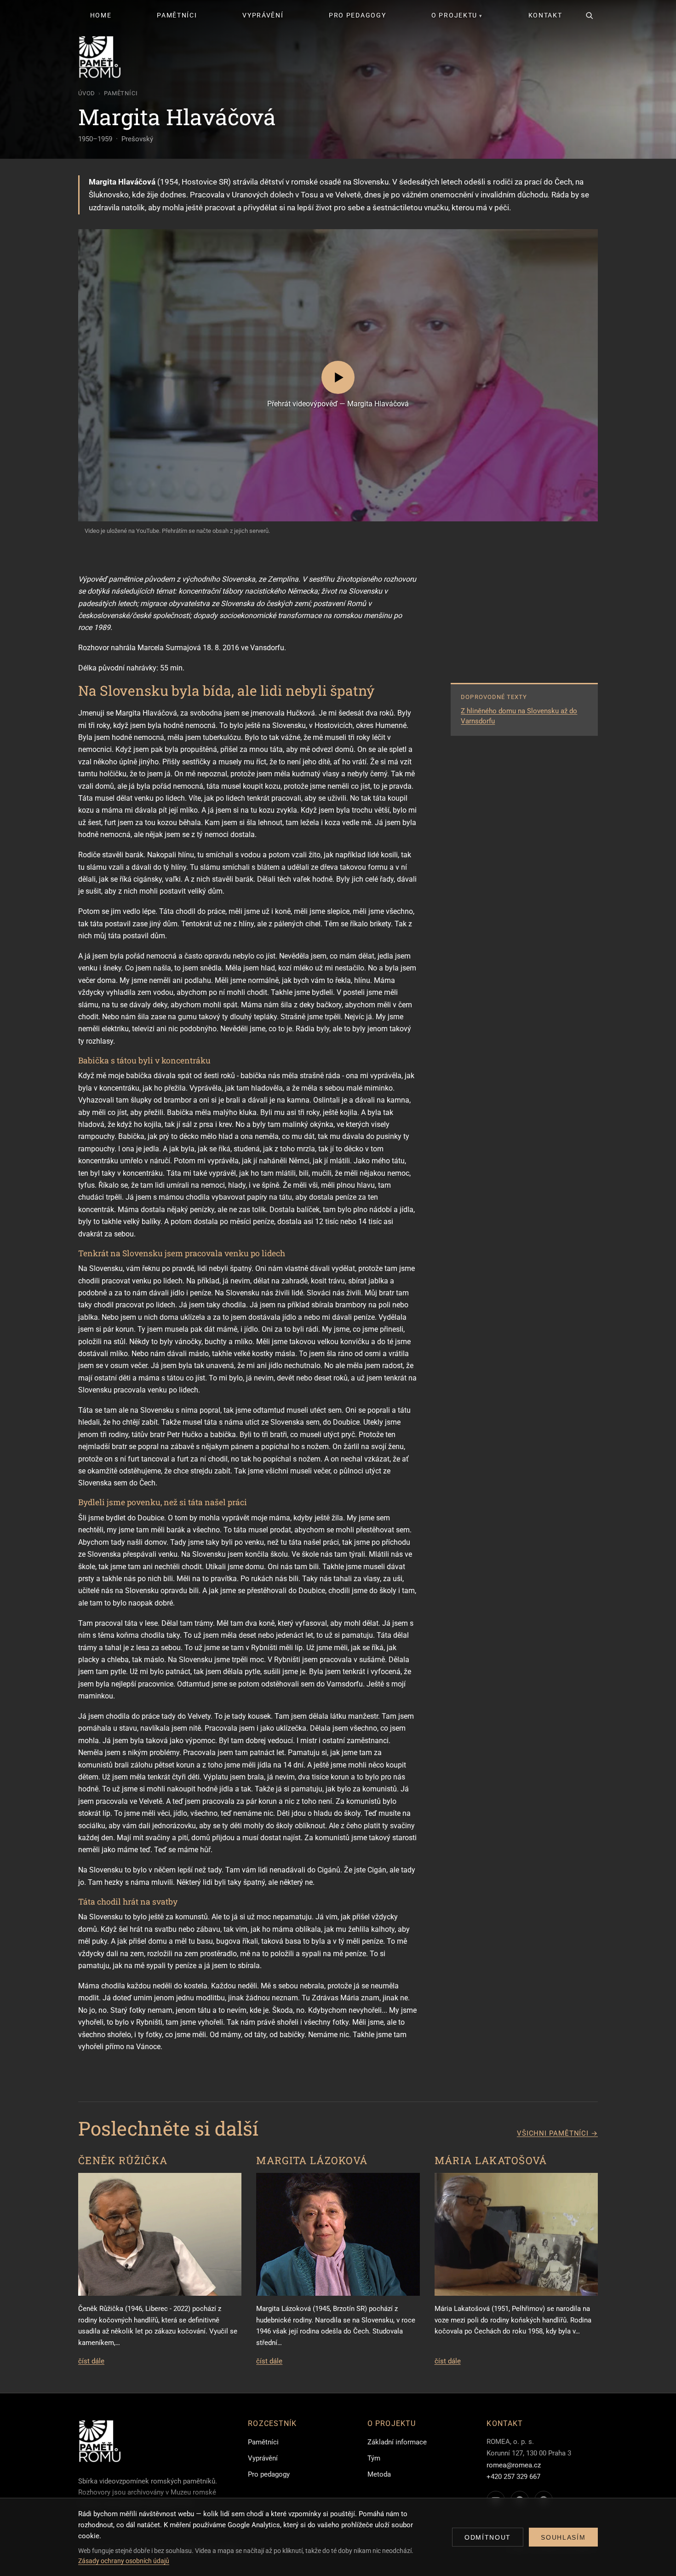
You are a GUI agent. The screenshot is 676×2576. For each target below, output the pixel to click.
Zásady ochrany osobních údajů (124, 2561)
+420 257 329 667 (513, 2477)
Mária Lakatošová (491, 2160)
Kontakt (545, 15)
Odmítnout (488, 2537)
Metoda (379, 2474)
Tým (374, 2458)
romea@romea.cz (514, 2465)
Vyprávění (263, 15)
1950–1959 (95, 139)
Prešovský (137, 139)
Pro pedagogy (357, 15)
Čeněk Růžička (123, 2160)
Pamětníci (177, 15)
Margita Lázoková (312, 2160)
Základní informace (397, 2442)
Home (101, 15)
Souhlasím (563, 2537)
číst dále (91, 2361)
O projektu (454, 15)
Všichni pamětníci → (557, 2133)
